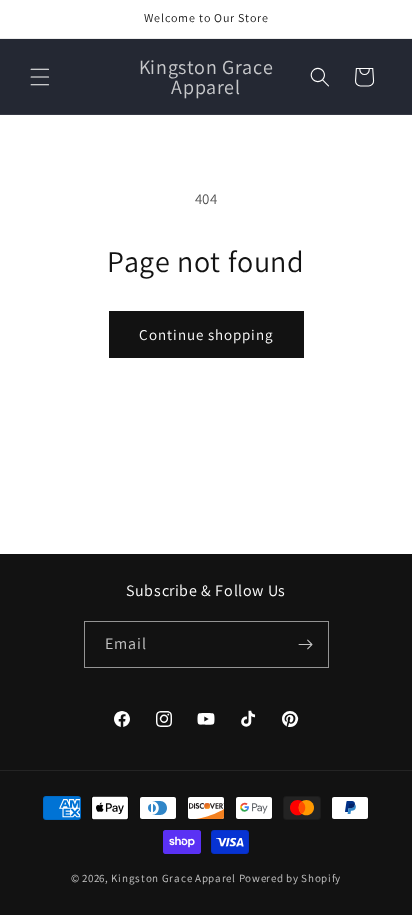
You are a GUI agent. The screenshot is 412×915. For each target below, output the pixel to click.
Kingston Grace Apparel (174, 878)
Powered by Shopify (290, 878)
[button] (40, 77)
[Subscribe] (306, 644)
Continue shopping (206, 334)
